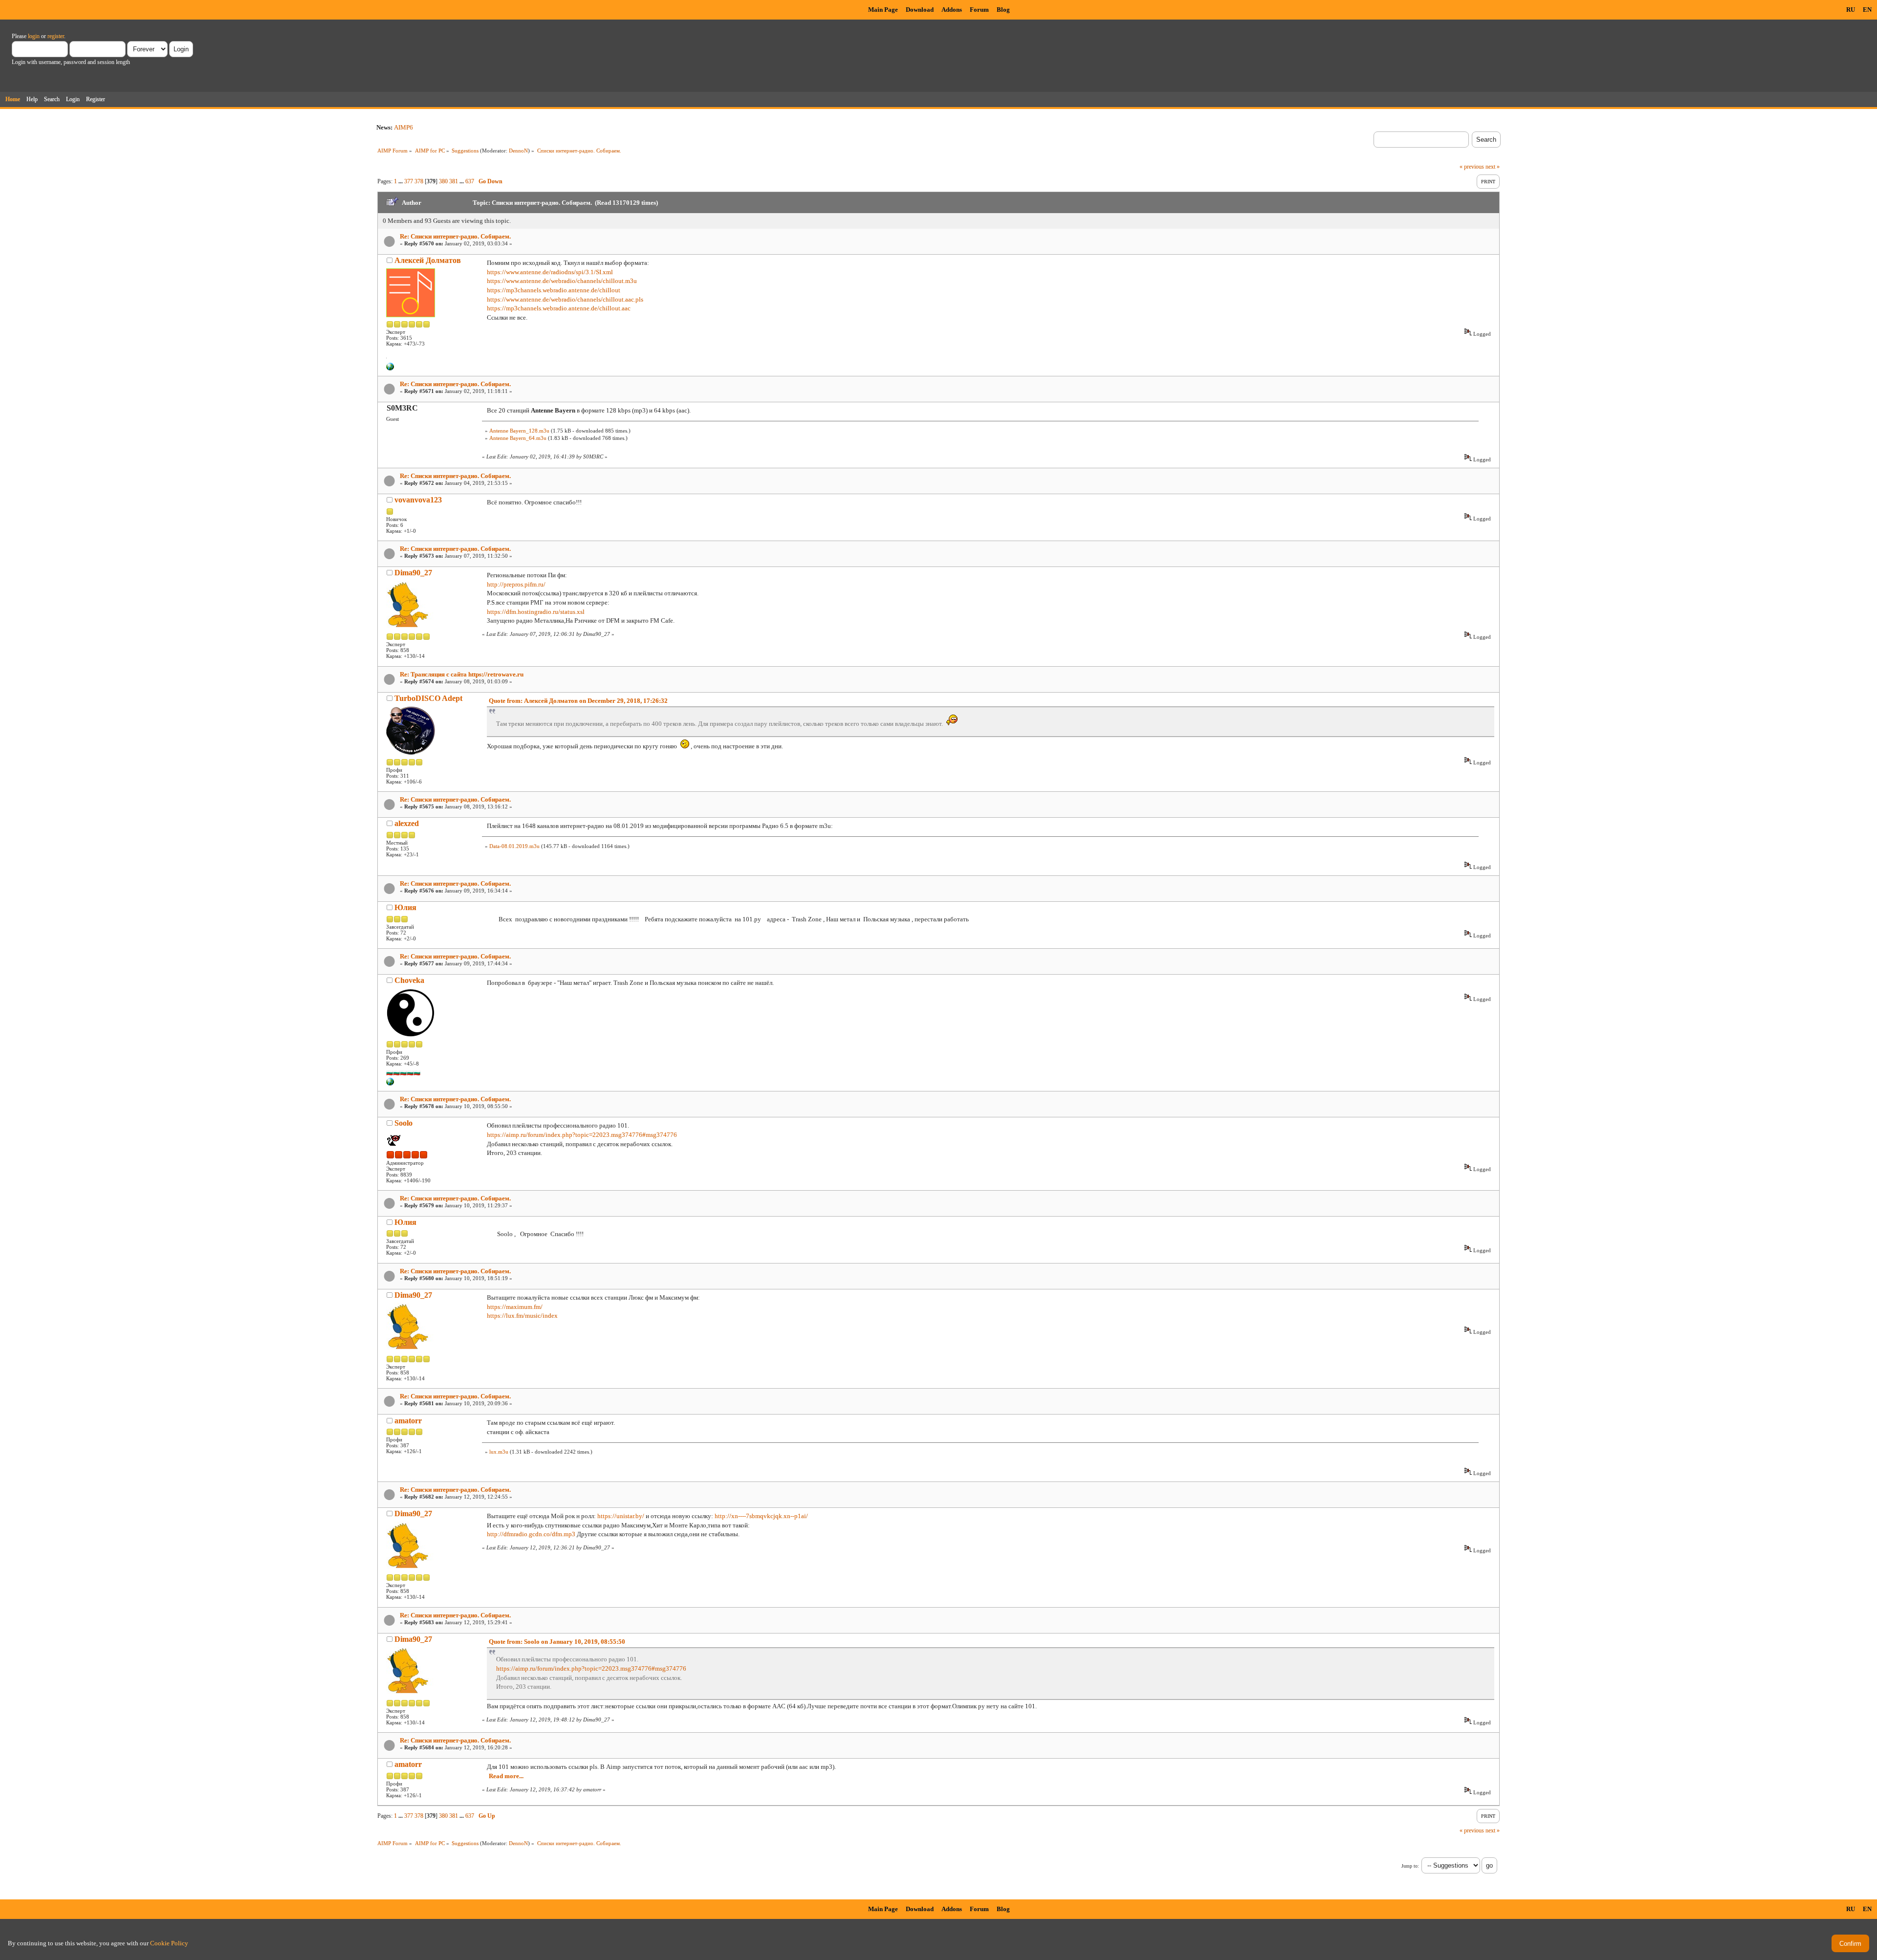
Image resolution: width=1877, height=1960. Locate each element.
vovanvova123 (418, 500)
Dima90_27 (413, 573)
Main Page (883, 10)
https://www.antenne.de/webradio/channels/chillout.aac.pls (565, 299)
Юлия (405, 907)
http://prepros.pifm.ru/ (516, 584)
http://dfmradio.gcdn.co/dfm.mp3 (531, 1534)
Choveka (409, 980)
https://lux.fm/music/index (522, 1316)
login (34, 36)
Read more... (506, 1776)
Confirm (1850, 1944)
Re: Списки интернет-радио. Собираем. (455, 236)
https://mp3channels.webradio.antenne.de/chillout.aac (559, 308)
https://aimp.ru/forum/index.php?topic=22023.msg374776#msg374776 (582, 1135)
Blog (1003, 10)
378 (419, 181)
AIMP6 (404, 127)
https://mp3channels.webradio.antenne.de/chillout (554, 290)
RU (1851, 10)
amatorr (408, 1421)
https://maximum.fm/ (515, 1307)
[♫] (390, 369)
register (56, 36)
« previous (1472, 167)
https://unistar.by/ (621, 1516)
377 (409, 181)
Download (920, 10)
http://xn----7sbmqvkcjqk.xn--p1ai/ (761, 1516)
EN (1867, 10)
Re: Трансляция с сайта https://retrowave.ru (462, 674)
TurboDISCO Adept (428, 698)
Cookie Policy (169, 1943)
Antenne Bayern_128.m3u (519, 431)
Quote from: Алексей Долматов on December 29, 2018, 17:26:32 (578, 701)
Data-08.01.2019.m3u (514, 846)
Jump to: (1410, 1866)
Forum (979, 10)
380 (443, 181)
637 (470, 181)
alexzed (407, 823)
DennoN (518, 151)
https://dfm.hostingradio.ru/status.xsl (536, 612)
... (401, 181)
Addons (952, 10)
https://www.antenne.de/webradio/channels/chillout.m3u (562, 281)
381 (454, 181)
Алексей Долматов (428, 260)
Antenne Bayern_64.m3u (518, 438)
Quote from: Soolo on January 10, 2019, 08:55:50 (557, 1642)
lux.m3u (499, 1452)
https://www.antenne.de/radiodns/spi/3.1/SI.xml (550, 272)
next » (1493, 167)
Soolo (404, 1123)
